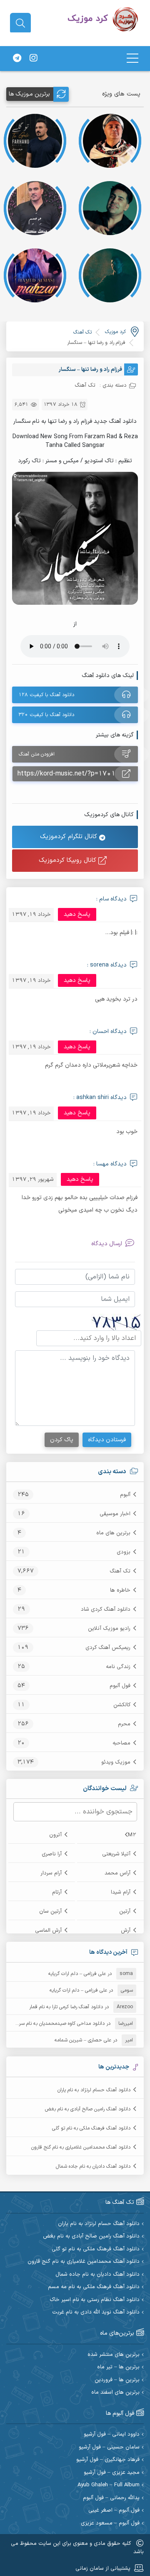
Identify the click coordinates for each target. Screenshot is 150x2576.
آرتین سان (50, 1911)
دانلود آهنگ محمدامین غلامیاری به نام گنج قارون (81, 2147)
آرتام (57, 1892)
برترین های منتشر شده (114, 2355)
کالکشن (122, 1705)
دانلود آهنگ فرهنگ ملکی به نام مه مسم (94, 2287)
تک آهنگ (120, 1571)
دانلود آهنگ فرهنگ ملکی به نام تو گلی (91, 2128)
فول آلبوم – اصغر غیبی (114, 2511)
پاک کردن (62, 1440)
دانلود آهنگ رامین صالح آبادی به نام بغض (88, 2109)
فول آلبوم (120, 1686)
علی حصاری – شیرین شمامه (83, 2040)
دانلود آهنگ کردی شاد (106, 1609)
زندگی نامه (118, 1667)
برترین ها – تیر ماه (118, 2367)
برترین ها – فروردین (117, 2380)
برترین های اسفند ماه (115, 2393)
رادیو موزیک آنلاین (109, 1629)
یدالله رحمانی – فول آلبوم (111, 2498)
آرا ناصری (52, 1854)
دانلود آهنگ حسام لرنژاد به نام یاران (94, 2090)
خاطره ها (120, 1590)
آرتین (125, 1911)
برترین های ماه (113, 1533)
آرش (126, 1931)
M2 (132, 1835)
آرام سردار (51, 1873)
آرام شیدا (121, 1892)
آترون (55, 1835)
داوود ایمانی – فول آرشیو (112, 2435)
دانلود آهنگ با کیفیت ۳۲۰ (46, 715)
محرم (124, 1724)
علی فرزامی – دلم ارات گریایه (77, 1974)
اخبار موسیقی (115, 1514)
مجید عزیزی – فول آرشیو (112, 2473)
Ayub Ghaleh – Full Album (109, 2485)
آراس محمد (117, 1873)
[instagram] (33, 59)
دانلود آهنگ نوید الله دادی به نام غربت (96, 2312)
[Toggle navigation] (132, 58)
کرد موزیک (115, 332)
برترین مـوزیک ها (29, 94)
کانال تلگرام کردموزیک (70, 837)
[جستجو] (20, 23)
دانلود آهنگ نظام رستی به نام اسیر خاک (95, 2300)
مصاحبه (121, 1743)
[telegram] (17, 59)
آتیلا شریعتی (116, 1854)
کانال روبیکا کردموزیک (69, 860)
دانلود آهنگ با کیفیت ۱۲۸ (46, 695)
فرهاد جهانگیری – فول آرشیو (108, 2460)
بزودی (124, 1552)
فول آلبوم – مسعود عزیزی (110, 2523)
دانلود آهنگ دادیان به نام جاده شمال (93, 2166)
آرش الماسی (48, 1931)
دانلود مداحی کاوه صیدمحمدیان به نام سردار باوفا (54, 2024)
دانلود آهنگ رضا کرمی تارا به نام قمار (66, 2007)
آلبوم (125, 1495)
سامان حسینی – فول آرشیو (109, 2447)
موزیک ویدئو (116, 1762)
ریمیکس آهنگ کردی (108, 1648)
